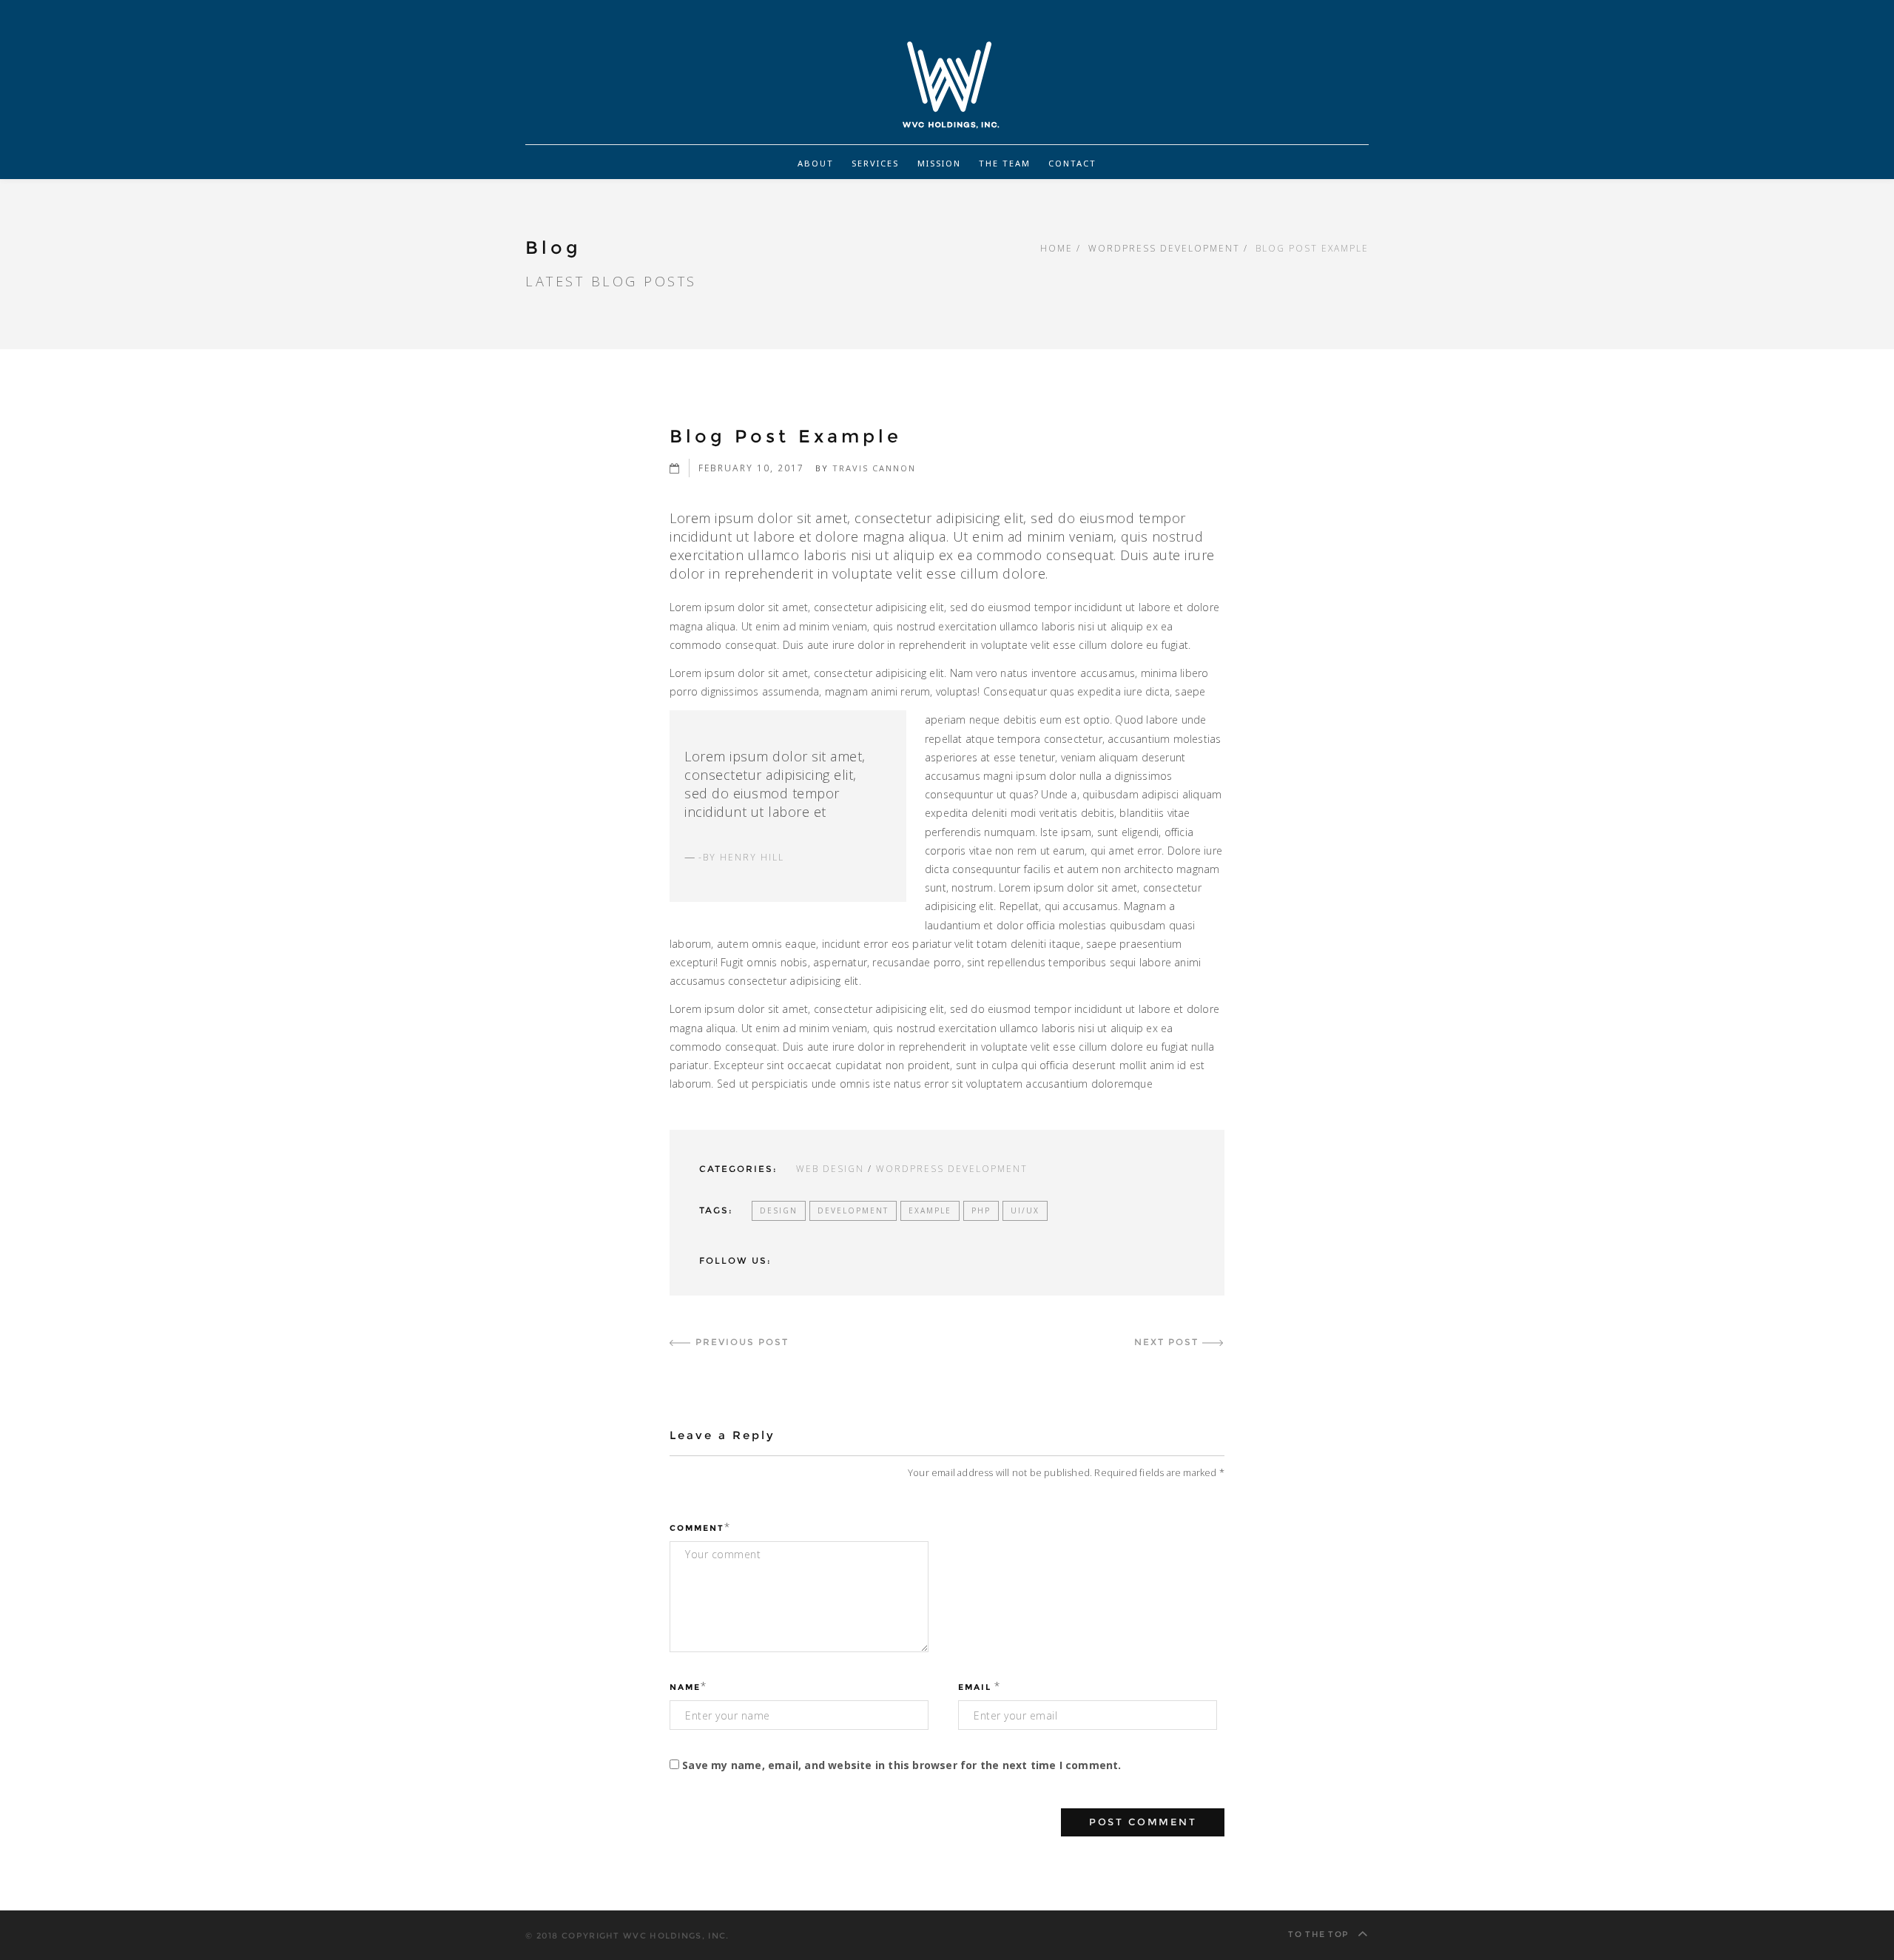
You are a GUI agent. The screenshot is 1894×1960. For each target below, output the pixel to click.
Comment (697, 1528)
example (930, 1210)
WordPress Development (1164, 248)
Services (875, 163)
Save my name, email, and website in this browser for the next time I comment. (901, 1765)
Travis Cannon (874, 468)
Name (685, 1687)
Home (1056, 248)
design (779, 1210)
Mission (939, 163)
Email (975, 1687)
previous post (742, 1342)
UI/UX (1025, 1210)
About (816, 163)
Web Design (830, 1168)
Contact (1072, 163)
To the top (1320, 1934)
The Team (1005, 163)
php (981, 1210)
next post (1166, 1342)
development (853, 1210)
